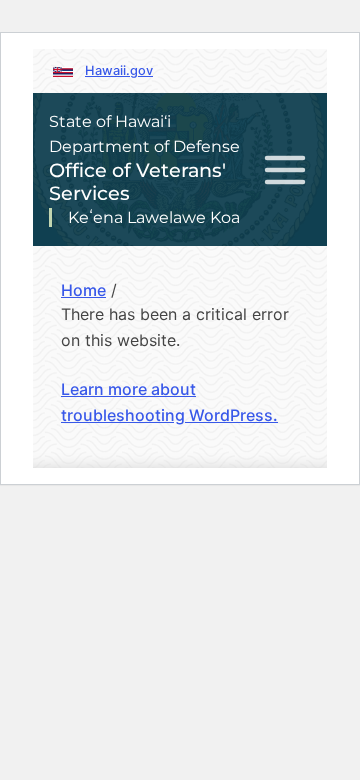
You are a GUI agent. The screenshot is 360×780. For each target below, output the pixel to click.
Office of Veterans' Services (137, 181)
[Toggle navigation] (285, 169)
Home (83, 290)
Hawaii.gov (119, 70)
